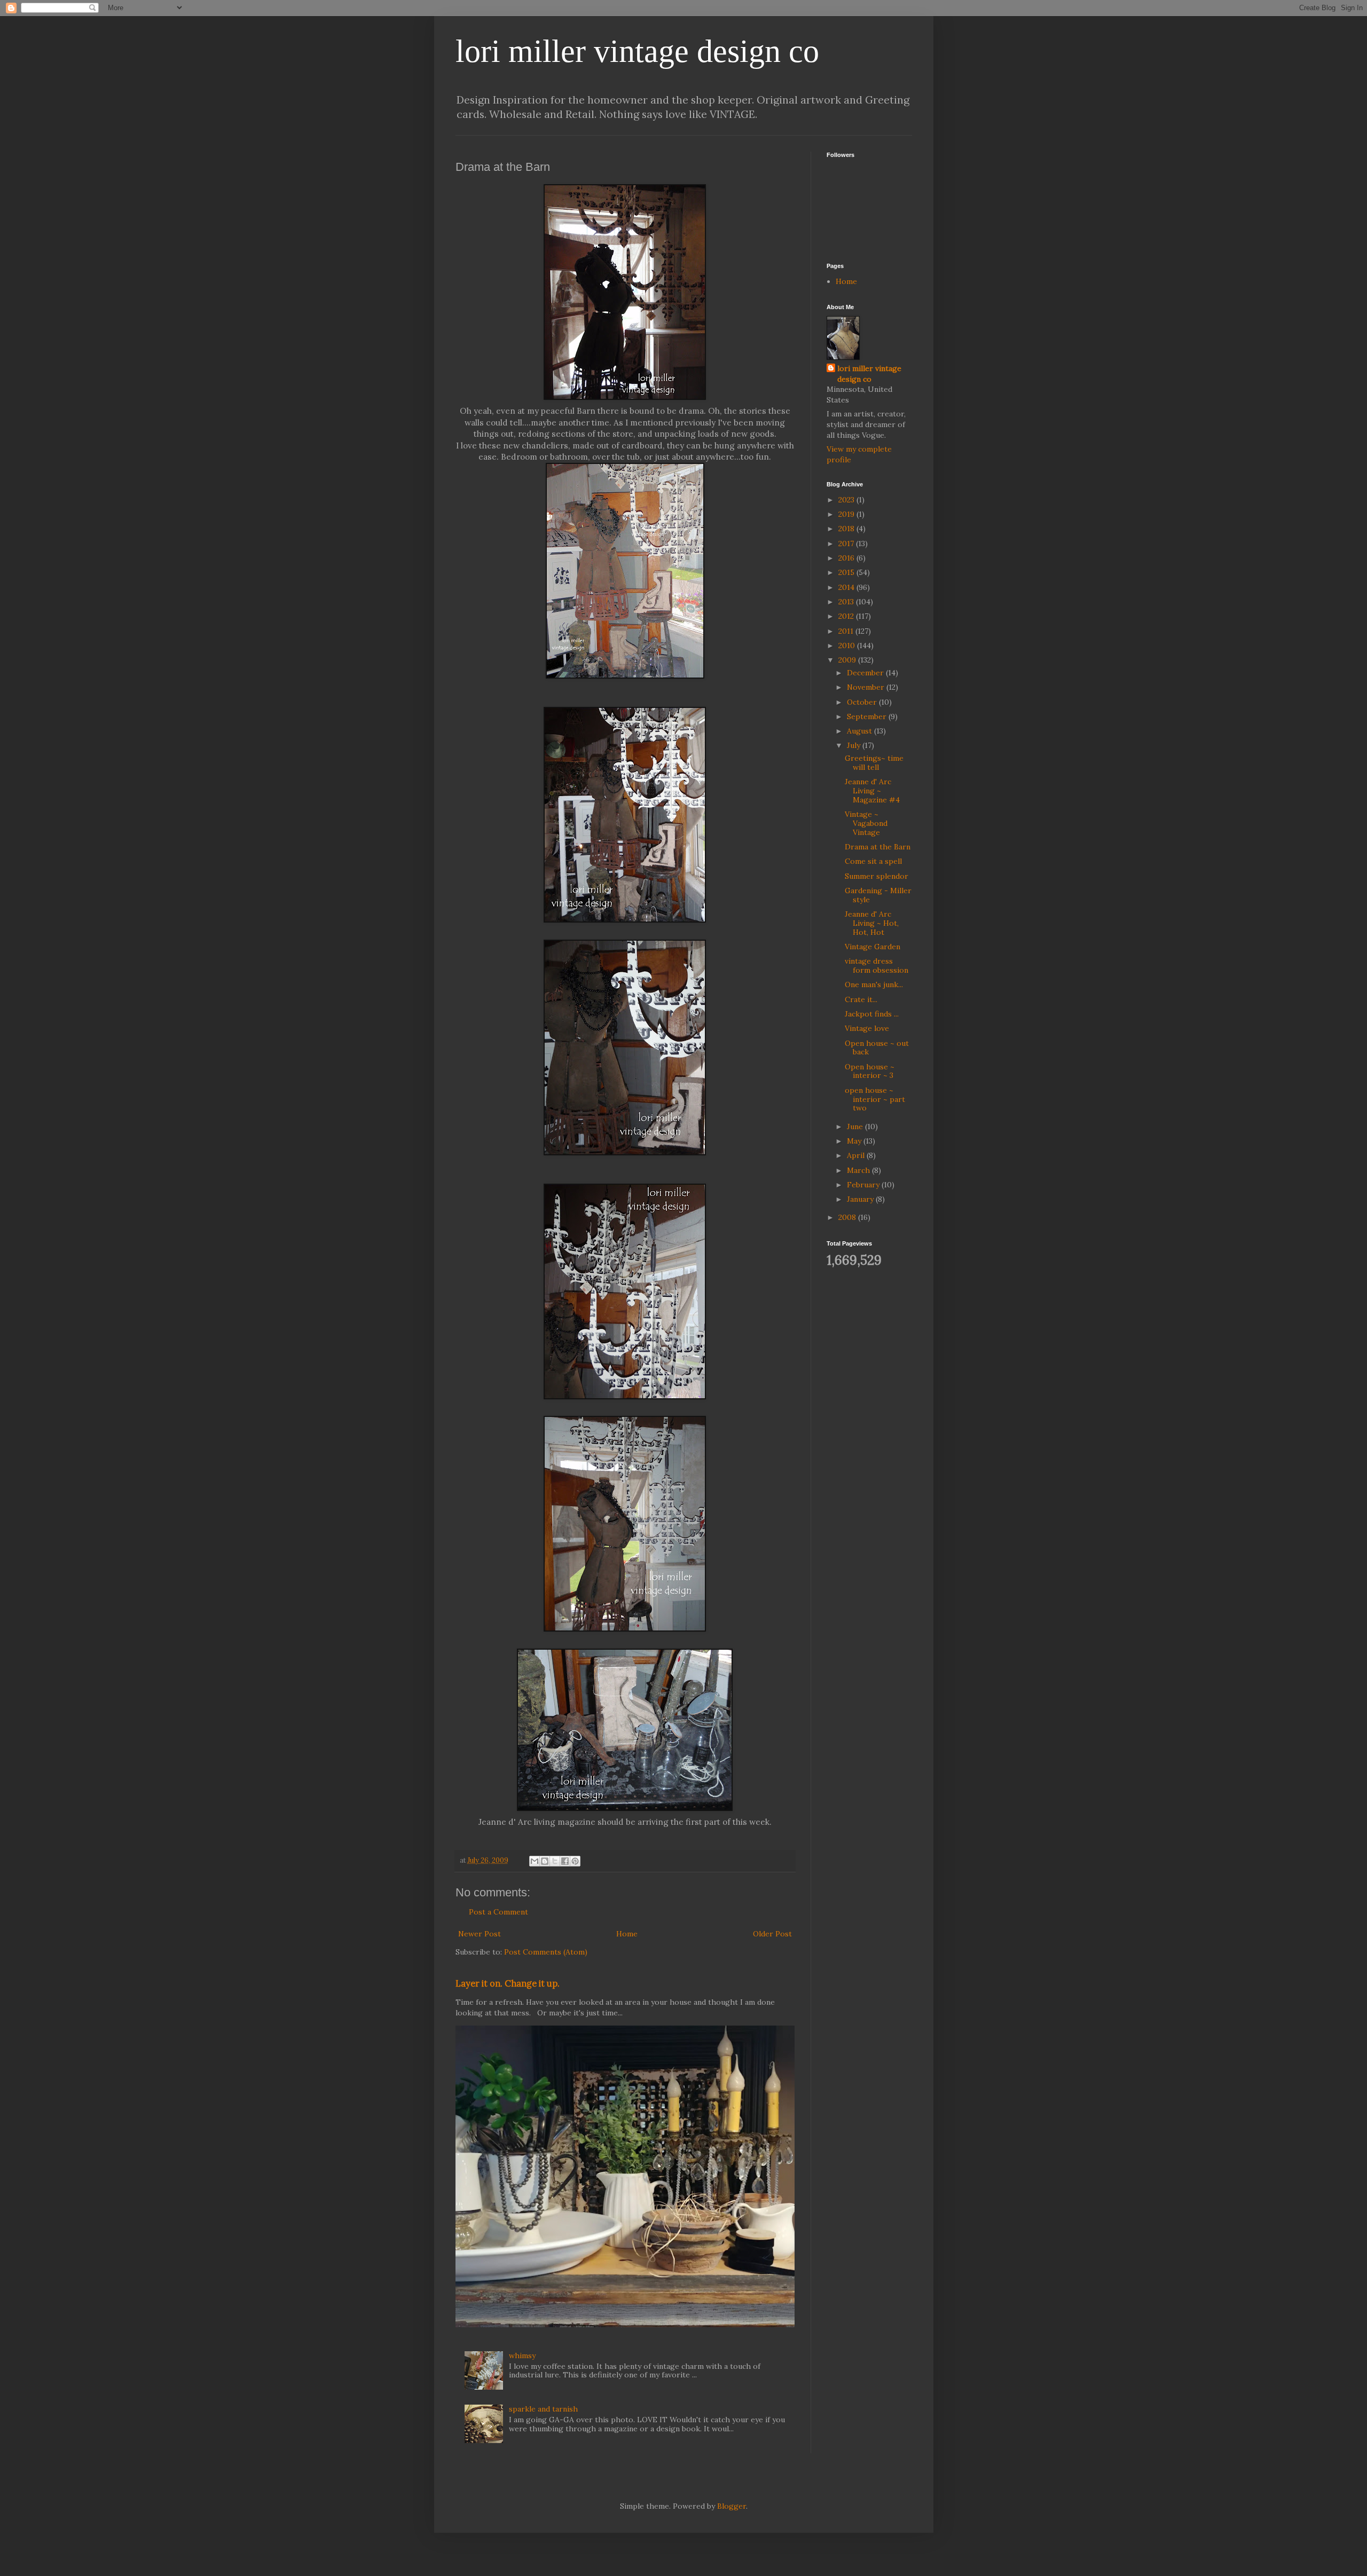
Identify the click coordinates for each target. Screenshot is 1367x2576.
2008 (848, 1217)
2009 (848, 660)
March (859, 1170)
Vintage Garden (873, 947)
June (856, 1126)
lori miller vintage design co (637, 51)
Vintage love (867, 1028)
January (861, 1199)
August (861, 731)
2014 (847, 587)
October (863, 702)
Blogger (732, 2506)
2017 (847, 543)
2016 (847, 558)
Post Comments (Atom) (546, 1952)
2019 (847, 514)
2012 (847, 616)
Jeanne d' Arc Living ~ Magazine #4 (872, 791)
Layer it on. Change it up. (508, 1983)
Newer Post (480, 1934)
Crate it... (861, 999)
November (867, 687)
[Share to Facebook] (565, 1861)
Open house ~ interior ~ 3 (870, 1071)
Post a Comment (498, 1912)
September (868, 716)
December (866, 673)
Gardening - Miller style (878, 895)
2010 (848, 645)
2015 (847, 572)
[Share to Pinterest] (575, 1861)
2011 (847, 631)
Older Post (772, 1934)
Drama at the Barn (878, 847)
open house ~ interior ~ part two (875, 1099)
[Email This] (535, 1861)
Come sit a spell (873, 861)
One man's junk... (874, 984)
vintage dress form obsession (877, 966)
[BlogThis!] (545, 1861)
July (855, 745)
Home (627, 1934)
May (855, 1141)
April (857, 1155)
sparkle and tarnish (543, 2409)
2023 (847, 500)
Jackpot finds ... (872, 1014)
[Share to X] (555, 1861)
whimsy (522, 2356)
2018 (847, 529)
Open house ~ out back (877, 1048)
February (864, 1185)
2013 (847, 602)
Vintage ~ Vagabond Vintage (866, 823)
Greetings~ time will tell (874, 763)
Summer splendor (877, 876)
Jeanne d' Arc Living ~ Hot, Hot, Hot (872, 923)
